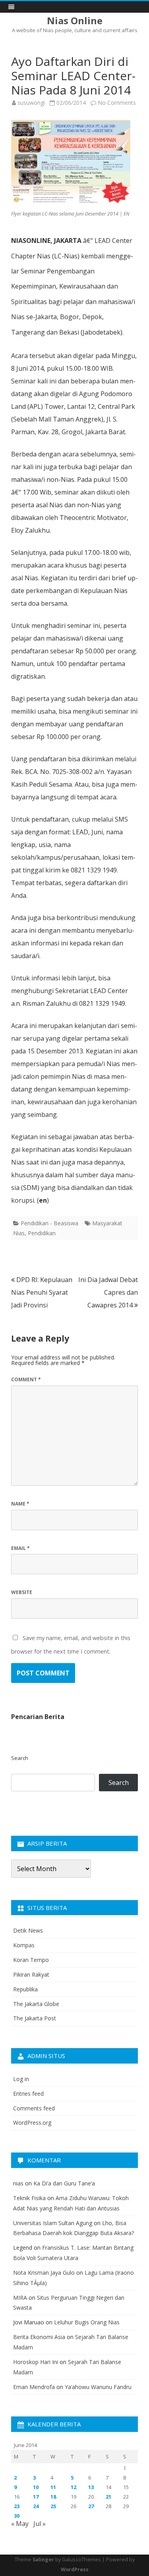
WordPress (75, 2569)
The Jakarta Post (35, 2018)
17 (36, 2497)
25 (53, 2506)
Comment (26, 1379)
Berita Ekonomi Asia (39, 2337)
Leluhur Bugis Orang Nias (87, 2322)
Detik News (28, 1930)
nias (18, 2183)
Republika (25, 1989)
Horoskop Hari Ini (36, 2362)
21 (108, 2497)
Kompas (24, 1945)
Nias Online (75, 21)
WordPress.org (32, 2123)
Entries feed (28, 2094)
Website (22, 1592)
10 (36, 2487)
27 (91, 2506)
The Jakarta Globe (36, 2004)
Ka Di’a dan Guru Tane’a (64, 2183)
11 (53, 2487)
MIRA (20, 2298)
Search (20, 1758)
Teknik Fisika (29, 2198)
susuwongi (31, 103)
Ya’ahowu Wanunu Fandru (98, 2387)
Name (20, 1504)
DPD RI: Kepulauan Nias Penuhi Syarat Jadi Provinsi (42, 1292)
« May (20, 2524)
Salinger (43, 2560)
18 (53, 2497)
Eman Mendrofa (34, 2387)
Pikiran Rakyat (31, 1974)
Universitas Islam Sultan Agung (53, 2223)
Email (20, 1548)
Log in (21, 2079)
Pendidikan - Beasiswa (49, 1223)
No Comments (117, 103)
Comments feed (34, 2108)
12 (74, 2487)
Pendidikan (42, 1233)
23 (17, 2506)
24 (36, 2506)
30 (17, 2516)
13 (91, 2487)
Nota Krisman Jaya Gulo (44, 2273)
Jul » (40, 2524)
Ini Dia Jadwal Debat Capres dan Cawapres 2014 (108, 1292)
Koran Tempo (31, 1960)
